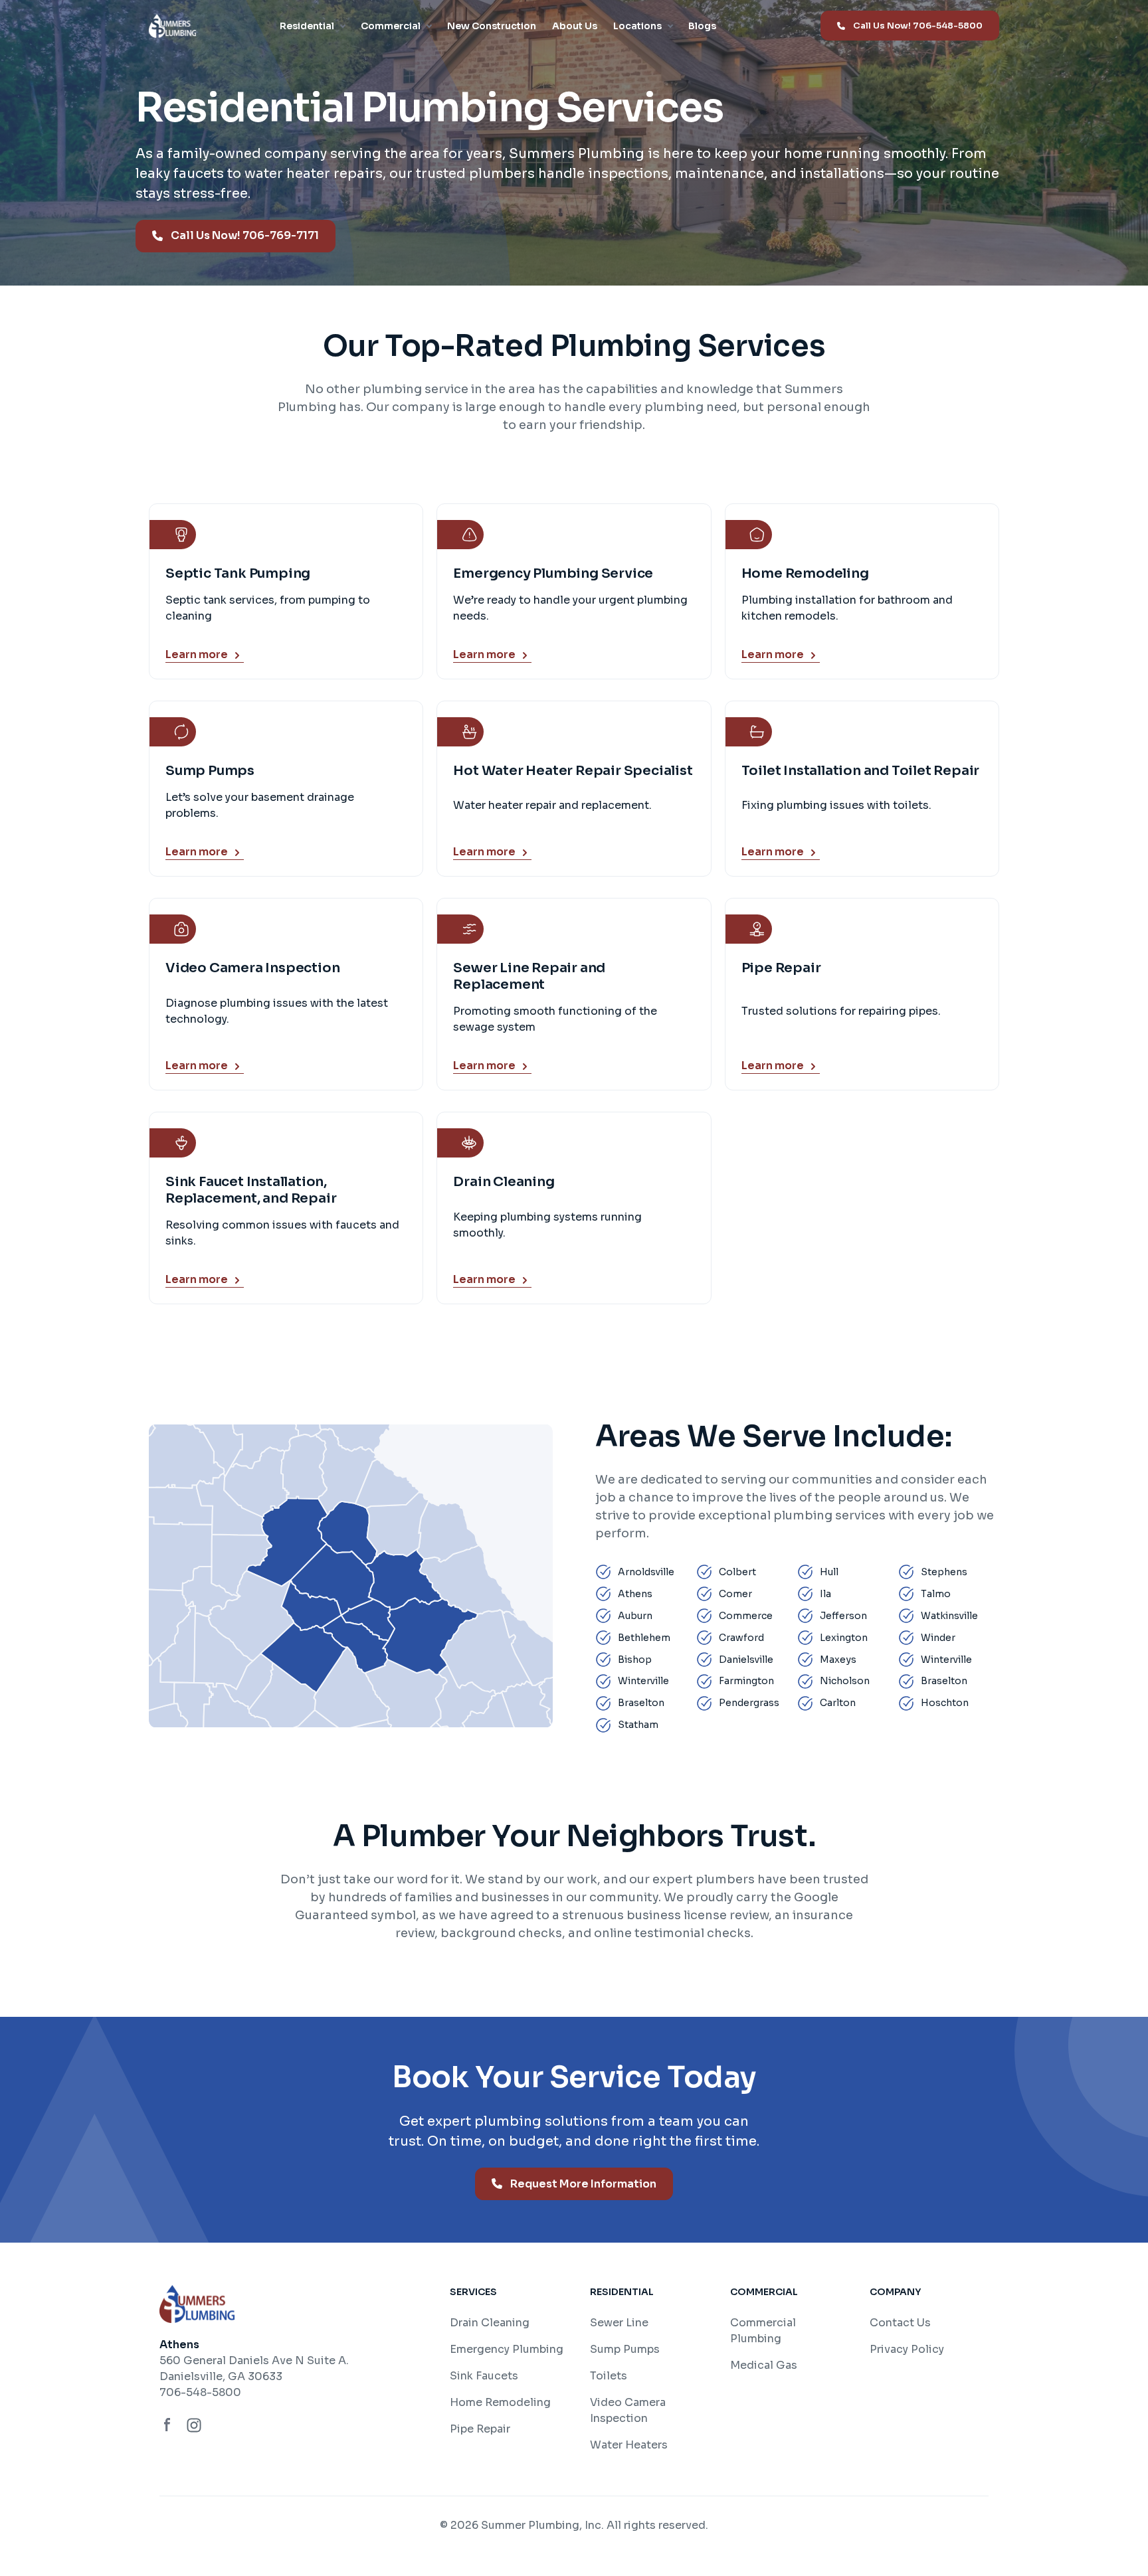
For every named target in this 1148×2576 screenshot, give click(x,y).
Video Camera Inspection (628, 2410)
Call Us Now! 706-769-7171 (245, 235)
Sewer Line (619, 2323)
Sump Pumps (625, 2349)
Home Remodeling (500, 2402)
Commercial (391, 26)
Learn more (197, 655)
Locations (637, 26)
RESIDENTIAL (622, 2292)
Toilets (609, 2376)
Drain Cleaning (490, 2323)
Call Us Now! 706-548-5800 (918, 26)
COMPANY (895, 2292)
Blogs (702, 26)
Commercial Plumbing (763, 2331)
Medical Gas (764, 2365)
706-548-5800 (200, 2392)
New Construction (492, 26)
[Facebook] (167, 2425)
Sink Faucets (484, 2376)
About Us (575, 26)
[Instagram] (194, 2425)
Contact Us (900, 2323)
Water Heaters (629, 2445)
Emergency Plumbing (507, 2349)
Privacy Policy (907, 2349)
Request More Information (583, 2184)
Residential (307, 26)
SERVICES (473, 2292)
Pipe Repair (480, 2429)
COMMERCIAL (764, 2292)
